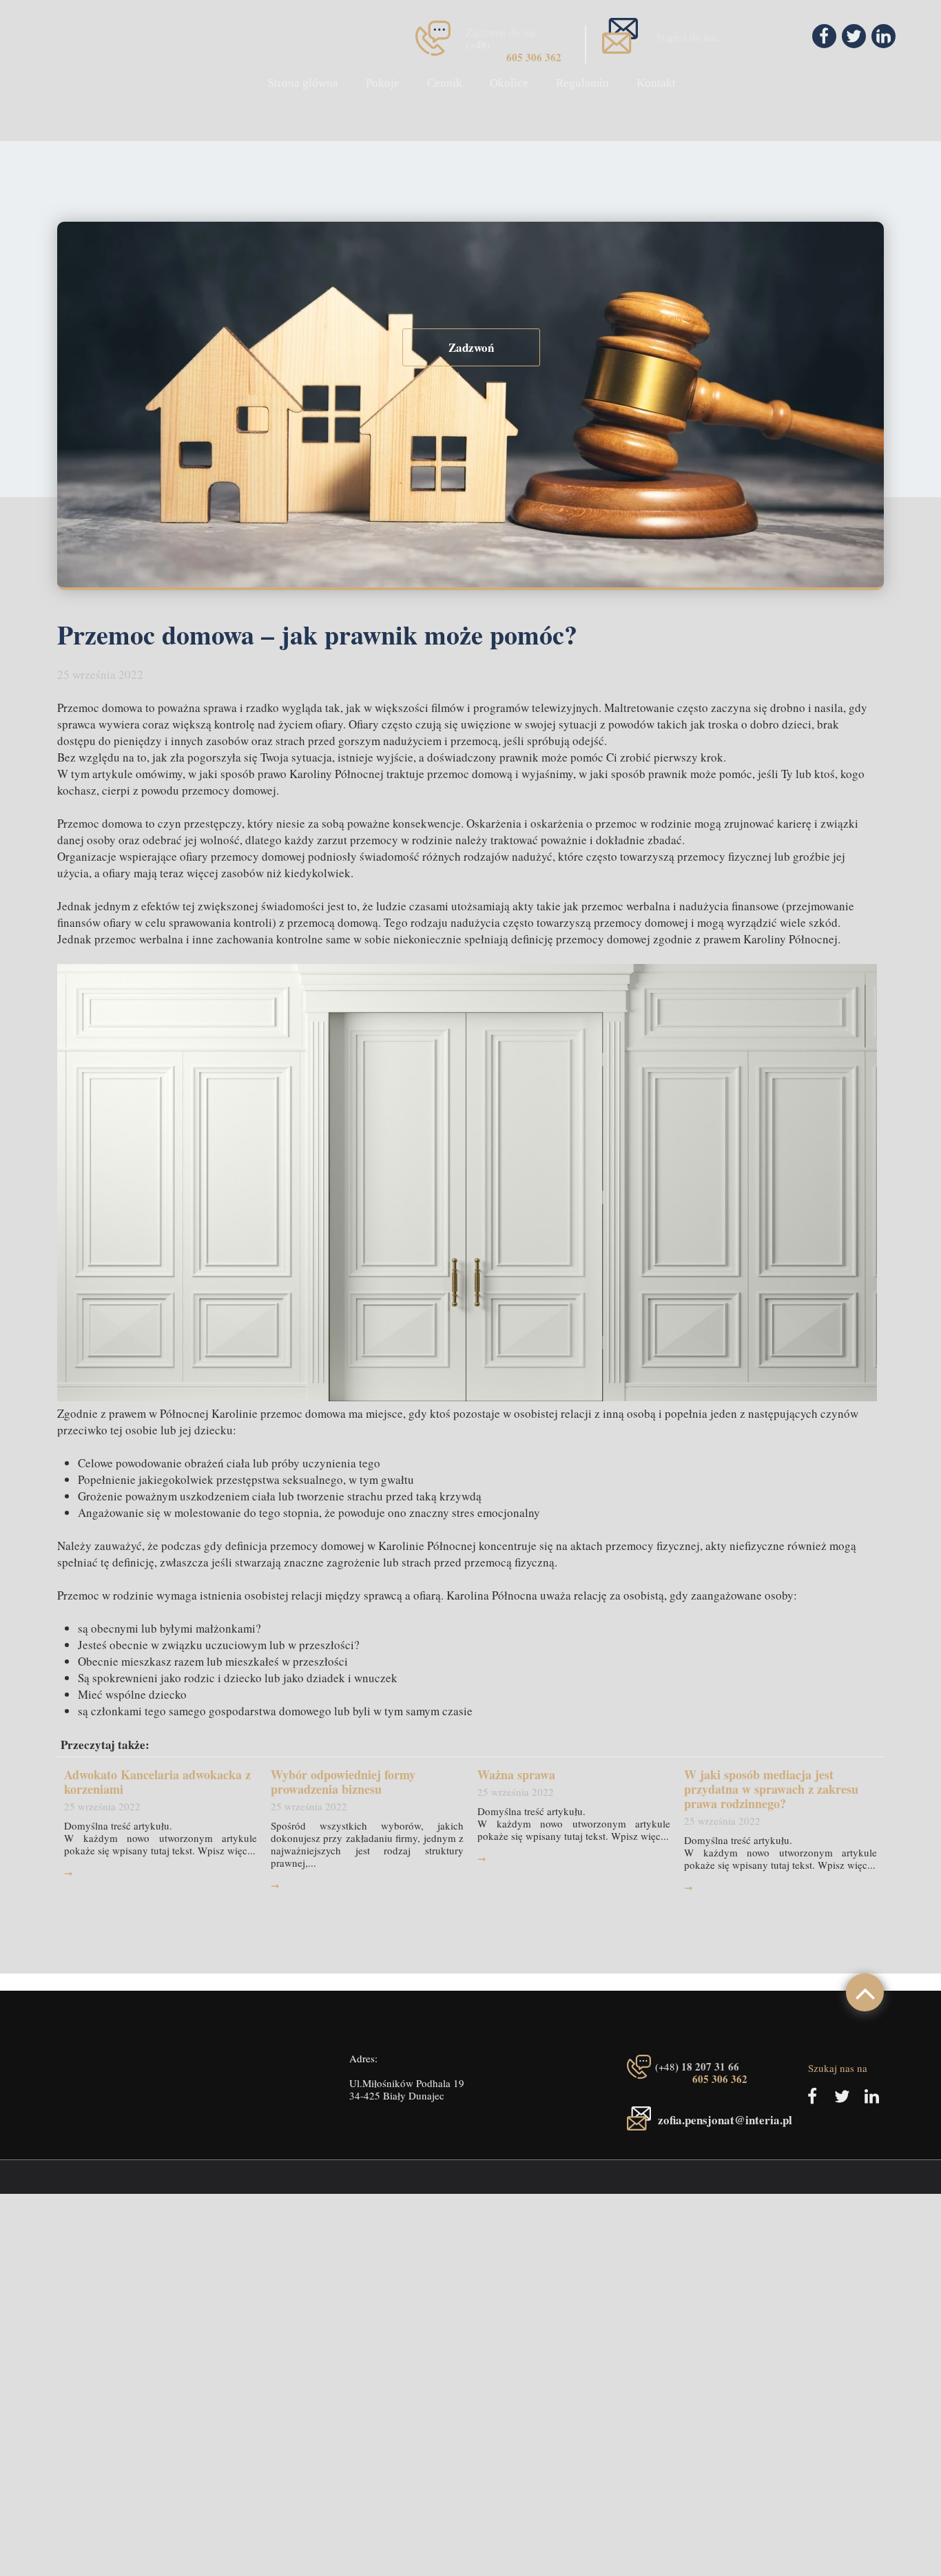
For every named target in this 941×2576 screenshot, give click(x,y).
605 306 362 (534, 57)
